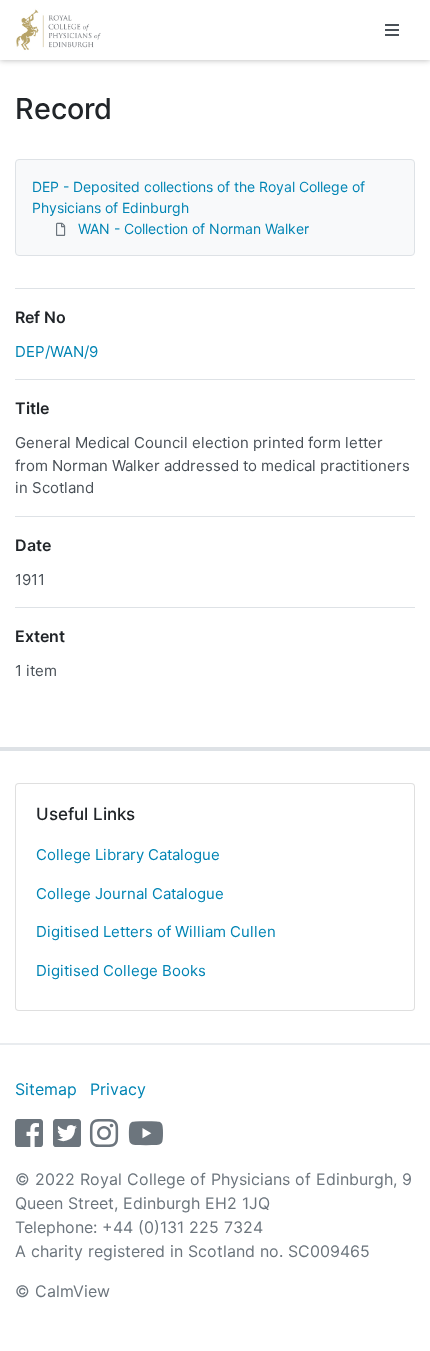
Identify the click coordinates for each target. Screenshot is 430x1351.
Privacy (118, 1089)
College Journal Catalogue (130, 893)
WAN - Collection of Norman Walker (193, 228)
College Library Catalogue (128, 854)
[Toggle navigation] (392, 30)
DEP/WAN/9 (56, 351)
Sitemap (46, 1089)
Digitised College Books (121, 970)
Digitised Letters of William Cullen (156, 931)
